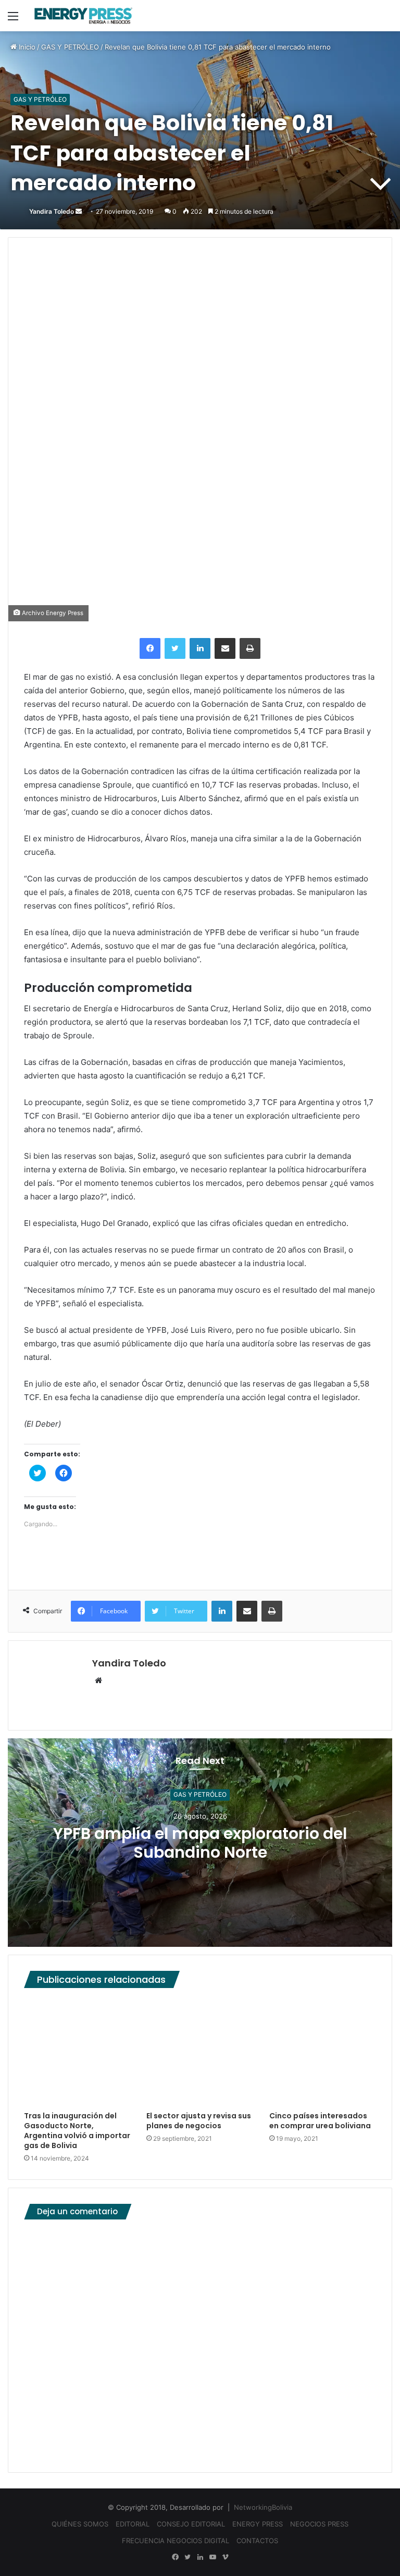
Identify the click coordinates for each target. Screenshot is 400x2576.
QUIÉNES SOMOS (80, 2524)
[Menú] (13, 20)
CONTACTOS (257, 2541)
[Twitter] (175, 648)
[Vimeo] (225, 2557)
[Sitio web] (98, 1681)
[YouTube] (213, 2557)
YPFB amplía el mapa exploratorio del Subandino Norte (200, 1843)
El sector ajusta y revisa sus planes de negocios (199, 2121)
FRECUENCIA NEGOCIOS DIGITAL (176, 2541)
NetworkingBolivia (263, 2507)
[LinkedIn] (200, 648)
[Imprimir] (250, 648)
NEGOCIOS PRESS (319, 2524)
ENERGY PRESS (258, 2524)
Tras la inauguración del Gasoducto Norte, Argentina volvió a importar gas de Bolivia (77, 2131)
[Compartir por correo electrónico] (225, 648)
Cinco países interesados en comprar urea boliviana (320, 2121)
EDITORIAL (133, 2524)
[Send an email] (79, 211)
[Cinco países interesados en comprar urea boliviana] (323, 2052)
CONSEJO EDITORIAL (191, 2524)
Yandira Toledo (52, 211)
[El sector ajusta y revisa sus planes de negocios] (200, 2052)
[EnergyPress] (83, 16)
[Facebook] (150, 648)
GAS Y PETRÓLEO (70, 47)
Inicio (26, 47)
